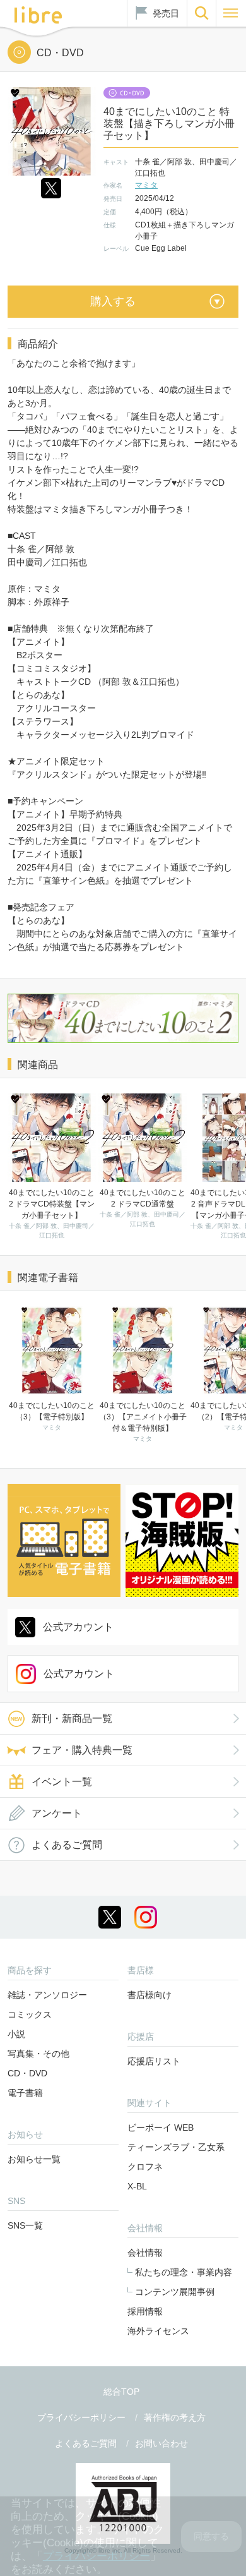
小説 (16, 2034)
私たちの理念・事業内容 (184, 2272)
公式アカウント (78, 1627)
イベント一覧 (62, 1782)
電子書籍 (25, 2093)
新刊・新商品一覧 (72, 1718)
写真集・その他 (38, 2054)
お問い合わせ (161, 2443)
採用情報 (145, 2311)
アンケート (57, 1813)
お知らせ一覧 (34, 2159)
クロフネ (145, 2167)
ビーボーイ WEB (161, 2128)
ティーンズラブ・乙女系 (176, 2147)
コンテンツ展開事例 (175, 2292)
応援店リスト (154, 2061)
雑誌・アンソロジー (47, 1995)
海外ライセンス (158, 2331)
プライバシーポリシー (81, 2417)
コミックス (30, 2014)
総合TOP (121, 2392)
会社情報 (145, 2253)
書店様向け (149, 1995)
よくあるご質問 (67, 1845)
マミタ (146, 185)
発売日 (166, 13)
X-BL (137, 2186)
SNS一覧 (25, 2225)
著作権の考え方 (175, 2417)
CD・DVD (27, 2073)
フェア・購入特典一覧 (82, 1750)
